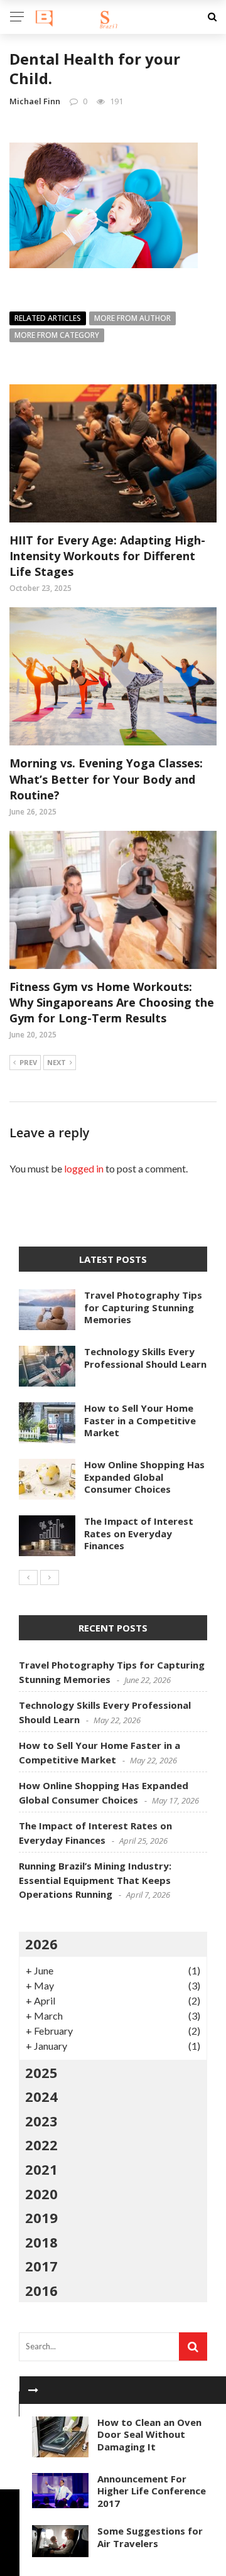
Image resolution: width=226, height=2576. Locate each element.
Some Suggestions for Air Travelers (150, 2537)
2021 (41, 2169)
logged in (84, 1168)
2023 (41, 2121)
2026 (41, 1944)
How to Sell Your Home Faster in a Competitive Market (140, 1420)
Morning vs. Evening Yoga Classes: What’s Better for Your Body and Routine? (106, 779)
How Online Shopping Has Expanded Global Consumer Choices (144, 1477)
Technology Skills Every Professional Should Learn (145, 1358)
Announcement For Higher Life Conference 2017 (152, 2491)
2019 (41, 2217)
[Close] (33, 2390)
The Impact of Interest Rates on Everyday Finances (139, 1533)
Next (56, 1062)
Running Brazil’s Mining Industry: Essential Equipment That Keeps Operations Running (95, 1880)
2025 (41, 2072)
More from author (132, 318)
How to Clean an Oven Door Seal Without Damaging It (149, 2434)
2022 (41, 2145)
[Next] (50, 1578)
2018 (41, 2242)
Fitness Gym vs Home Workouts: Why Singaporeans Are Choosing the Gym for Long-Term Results (112, 1002)
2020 (41, 2194)
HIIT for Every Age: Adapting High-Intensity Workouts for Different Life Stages (107, 556)
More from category (57, 335)
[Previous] (28, 1578)
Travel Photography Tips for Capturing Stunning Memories (143, 1307)
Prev (28, 1062)
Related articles (48, 318)
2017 (41, 2266)
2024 (41, 2096)
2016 (41, 2290)
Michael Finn (35, 101)
